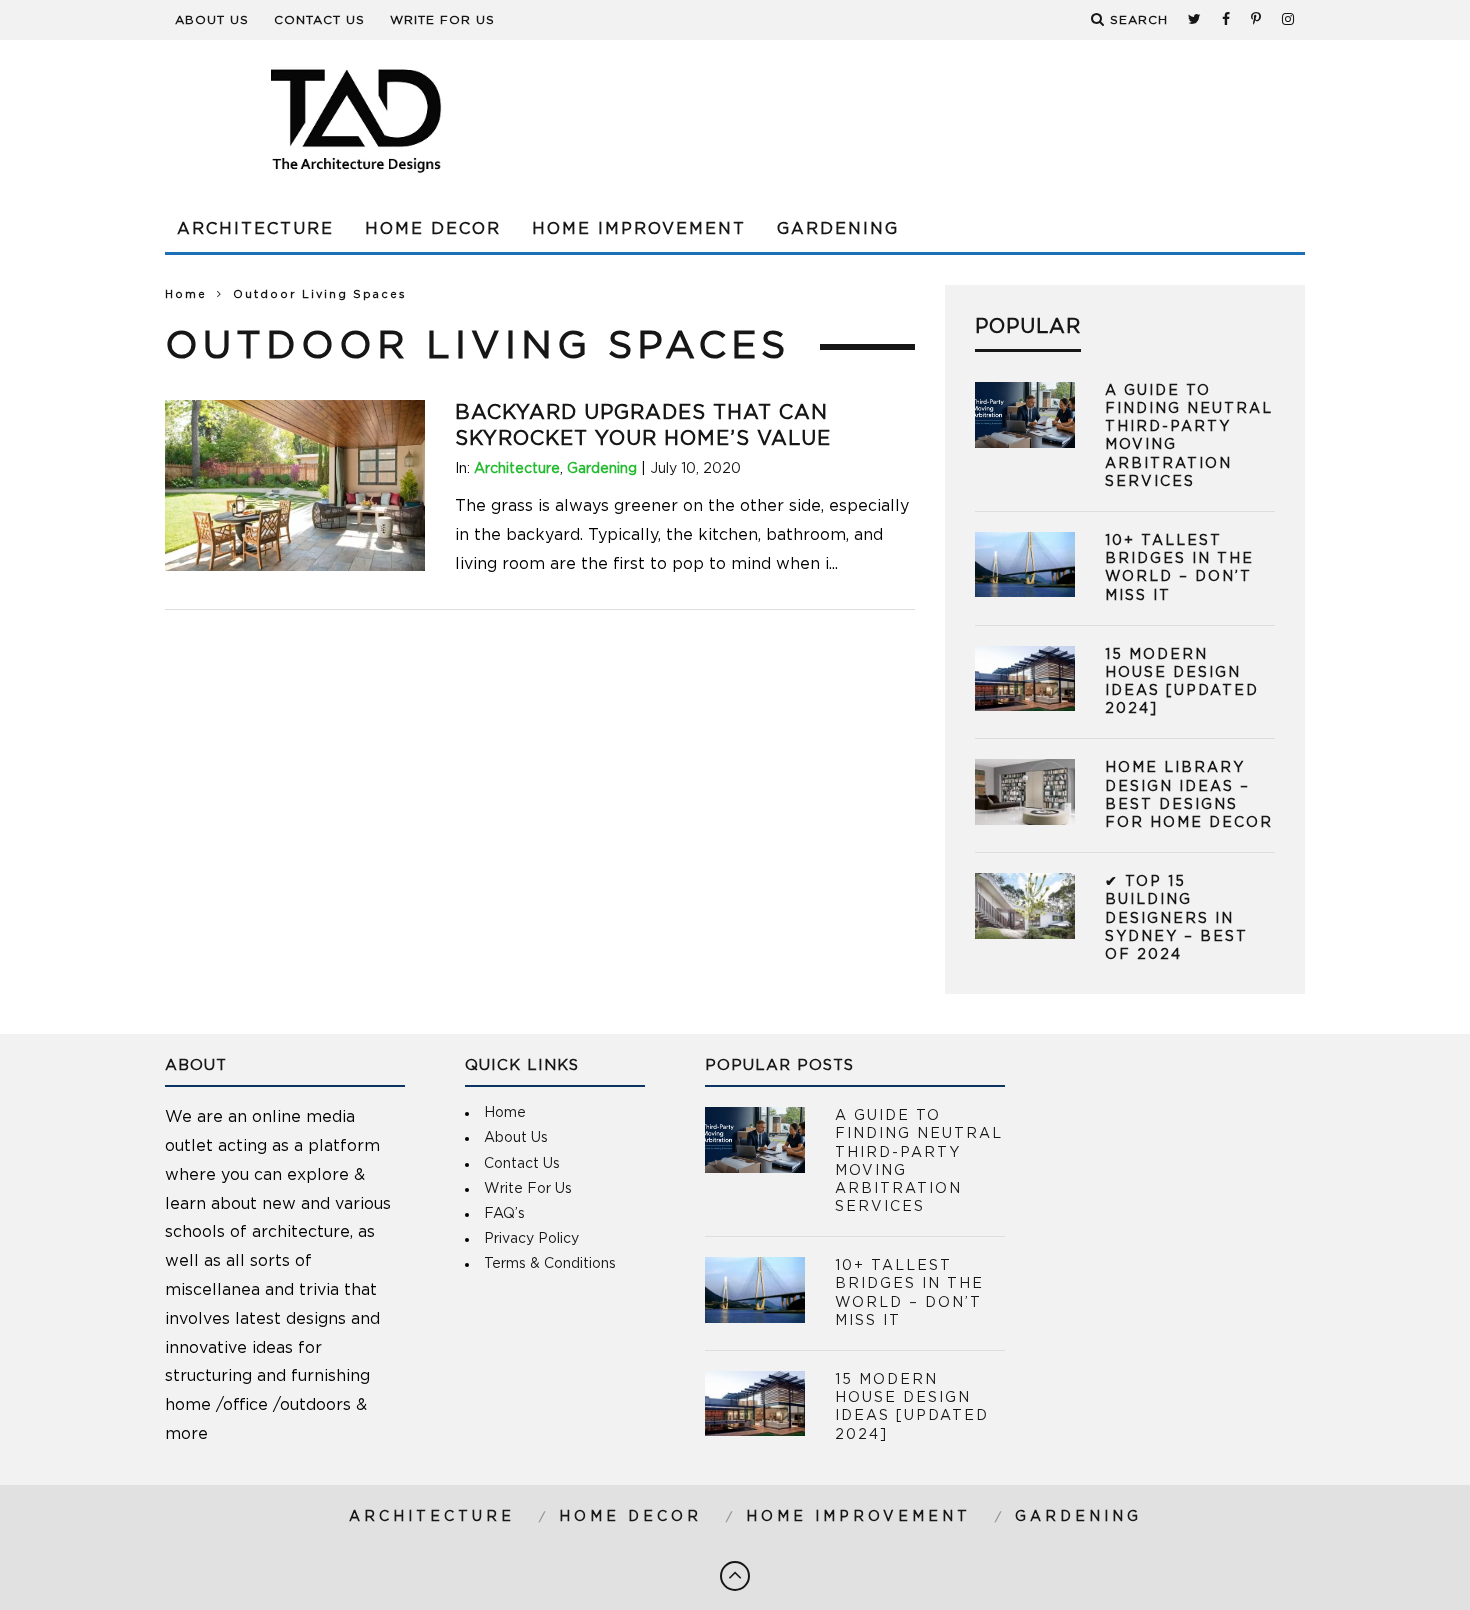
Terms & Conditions (550, 1264)
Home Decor (433, 229)
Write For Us (442, 20)
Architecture (255, 229)
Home (186, 294)
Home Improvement (639, 229)
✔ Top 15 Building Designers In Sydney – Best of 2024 (1176, 918)
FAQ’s (504, 1214)
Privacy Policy (531, 1239)
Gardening (838, 229)
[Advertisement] (941, 120)
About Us (212, 20)
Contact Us (319, 20)
